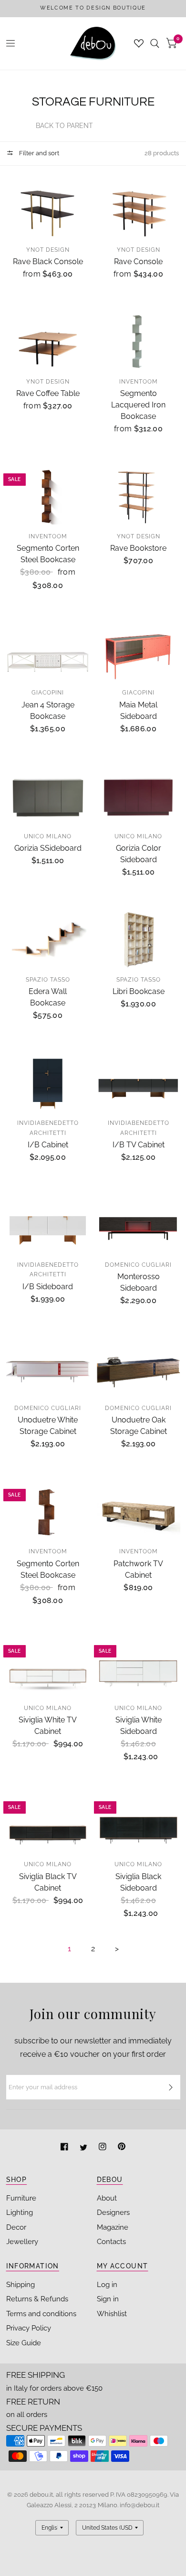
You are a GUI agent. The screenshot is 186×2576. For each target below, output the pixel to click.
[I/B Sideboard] (48, 1225)
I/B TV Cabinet (139, 1145)
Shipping (21, 2285)
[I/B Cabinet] (48, 1084)
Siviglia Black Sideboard (138, 1882)
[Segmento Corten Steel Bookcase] (48, 497)
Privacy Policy (29, 2328)
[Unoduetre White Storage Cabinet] (48, 1368)
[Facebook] (65, 2148)
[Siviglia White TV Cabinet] (48, 1668)
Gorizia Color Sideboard (139, 854)
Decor (16, 2227)
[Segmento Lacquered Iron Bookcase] (139, 342)
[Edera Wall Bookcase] (48, 940)
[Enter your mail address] (171, 2087)
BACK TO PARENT (64, 126)
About (107, 2198)
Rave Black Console (48, 262)
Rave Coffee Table (48, 393)
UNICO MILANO (48, 836)
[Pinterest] (122, 2148)
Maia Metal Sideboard (138, 711)
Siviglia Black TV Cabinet (48, 1882)
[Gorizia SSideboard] (48, 796)
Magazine (113, 2227)
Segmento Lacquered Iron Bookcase (138, 405)
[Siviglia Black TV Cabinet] (48, 1824)
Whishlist (112, 2314)
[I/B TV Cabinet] (139, 1084)
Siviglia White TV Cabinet (48, 1726)
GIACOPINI (48, 693)
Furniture (21, 2198)
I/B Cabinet (48, 1145)
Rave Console (138, 262)
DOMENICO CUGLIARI (138, 1265)
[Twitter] (84, 2148)
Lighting (20, 2213)
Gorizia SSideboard (48, 848)
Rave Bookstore (138, 548)
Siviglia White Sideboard (139, 1726)
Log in (107, 2285)
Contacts (111, 2242)
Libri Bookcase (139, 991)
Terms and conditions (41, 2314)
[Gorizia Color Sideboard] (139, 796)
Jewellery (22, 2242)
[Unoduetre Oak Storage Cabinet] (139, 1368)
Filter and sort (38, 153)
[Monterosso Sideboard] (139, 1225)
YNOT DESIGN (48, 250)
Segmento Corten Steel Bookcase (48, 554)
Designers (113, 2213)
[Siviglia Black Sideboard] (139, 1824)
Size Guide (24, 2343)
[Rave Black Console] (48, 210)
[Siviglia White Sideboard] (139, 1668)
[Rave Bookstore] (139, 497)
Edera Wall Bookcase (48, 997)
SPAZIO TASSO (48, 980)
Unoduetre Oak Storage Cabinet (139, 1426)
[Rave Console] (139, 210)
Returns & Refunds (37, 2299)
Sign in (108, 2299)
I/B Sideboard (48, 1287)
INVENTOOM (139, 382)
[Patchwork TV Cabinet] (139, 1512)
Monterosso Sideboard (139, 1282)
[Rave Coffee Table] (48, 342)
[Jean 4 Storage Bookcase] (48, 653)
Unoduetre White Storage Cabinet (48, 1426)
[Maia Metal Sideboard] (139, 653)
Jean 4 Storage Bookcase (48, 711)
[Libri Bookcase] (139, 940)
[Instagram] (103, 2148)
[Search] (155, 43)
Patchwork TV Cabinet (138, 1569)
